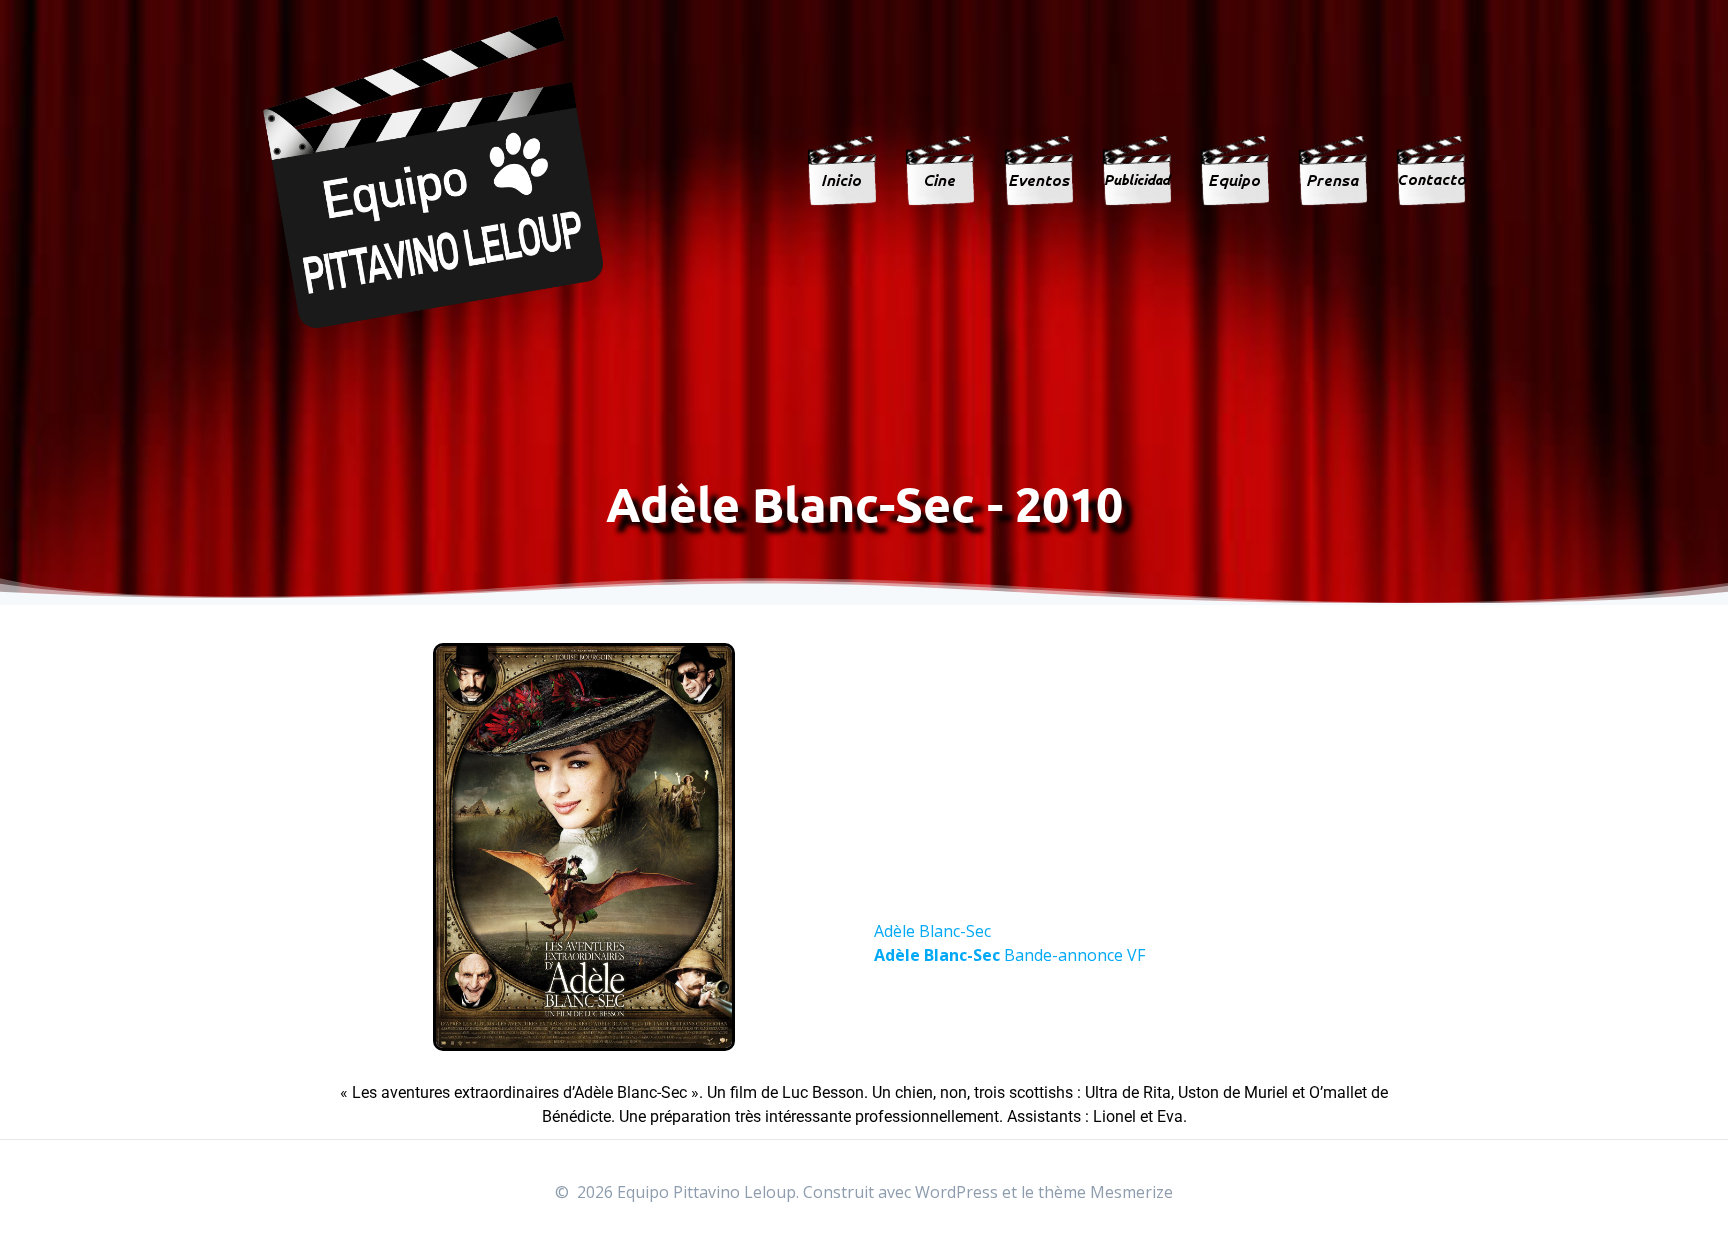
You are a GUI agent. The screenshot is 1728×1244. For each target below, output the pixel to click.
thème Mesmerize (1105, 1192)
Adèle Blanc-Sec (932, 931)
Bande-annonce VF (1009, 955)
